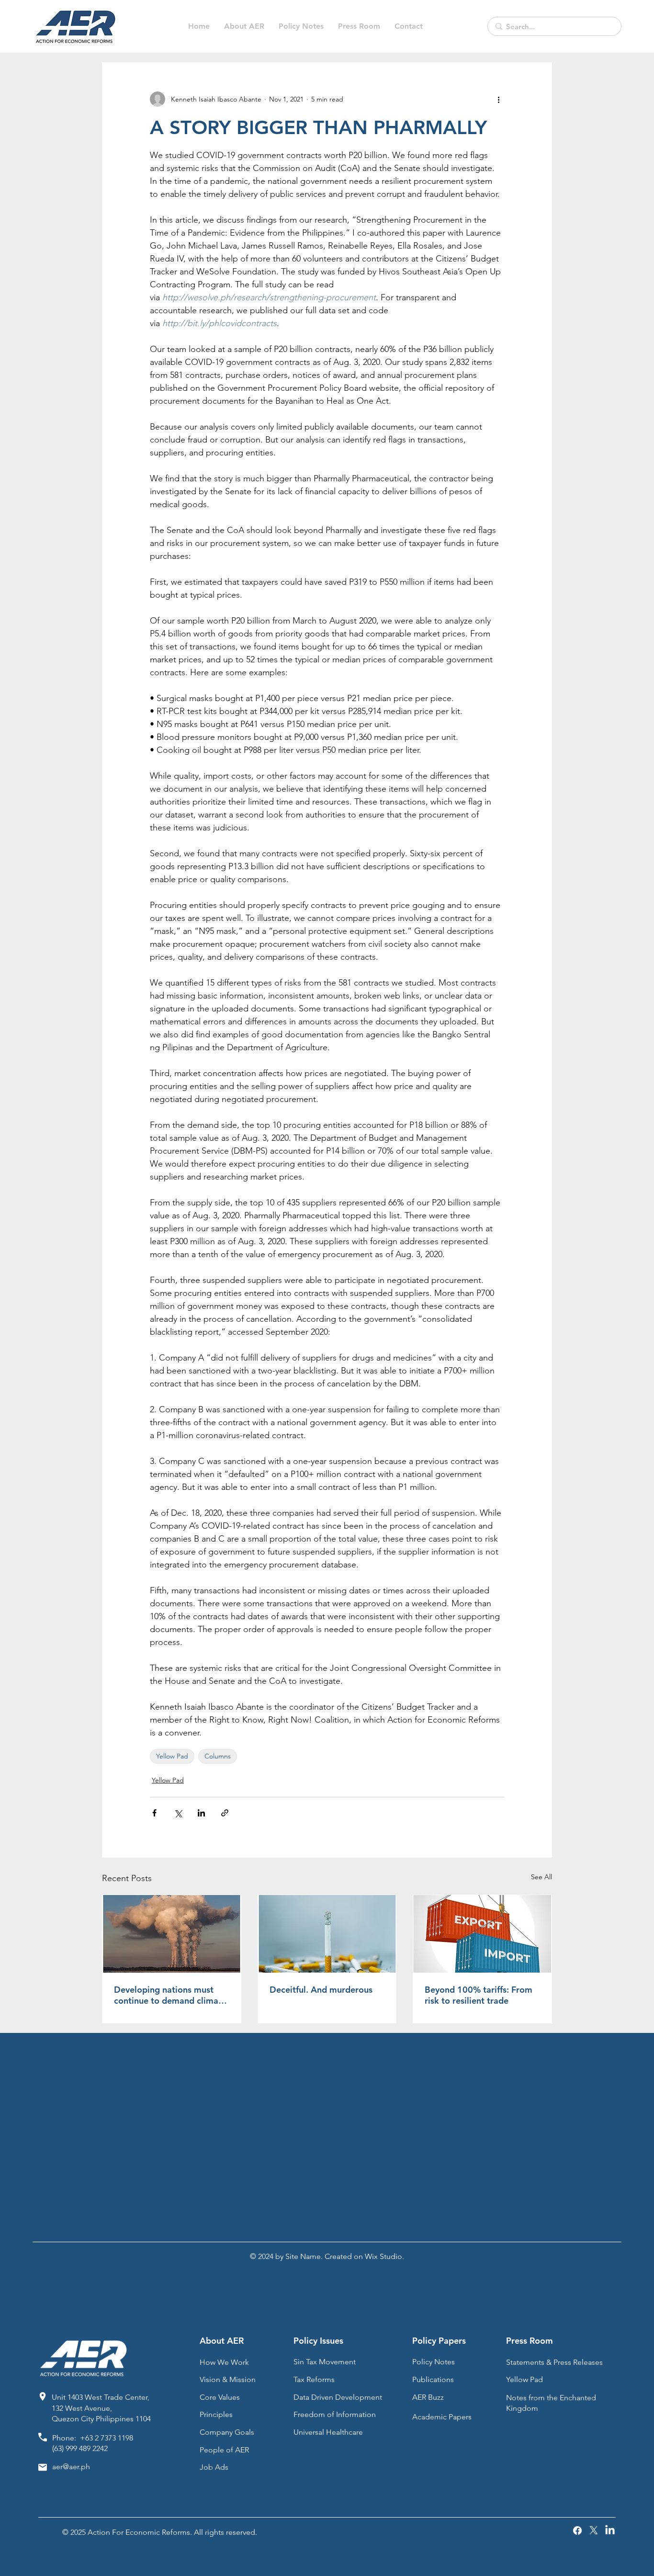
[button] (301, 26)
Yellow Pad (172, 1756)
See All (541, 1877)
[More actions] (498, 99)
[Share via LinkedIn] (201, 1813)
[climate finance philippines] (172, 1934)
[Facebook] (577, 2531)
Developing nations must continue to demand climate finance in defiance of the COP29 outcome (170, 1995)
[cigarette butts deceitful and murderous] (327, 1934)
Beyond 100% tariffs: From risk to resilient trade (479, 1995)
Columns (218, 1756)
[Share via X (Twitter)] (178, 1813)
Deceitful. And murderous (321, 1990)
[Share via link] (225, 1813)
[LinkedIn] (610, 2531)
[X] (594, 2531)
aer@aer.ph (71, 2467)
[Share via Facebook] (154, 1813)
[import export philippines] (482, 1934)
